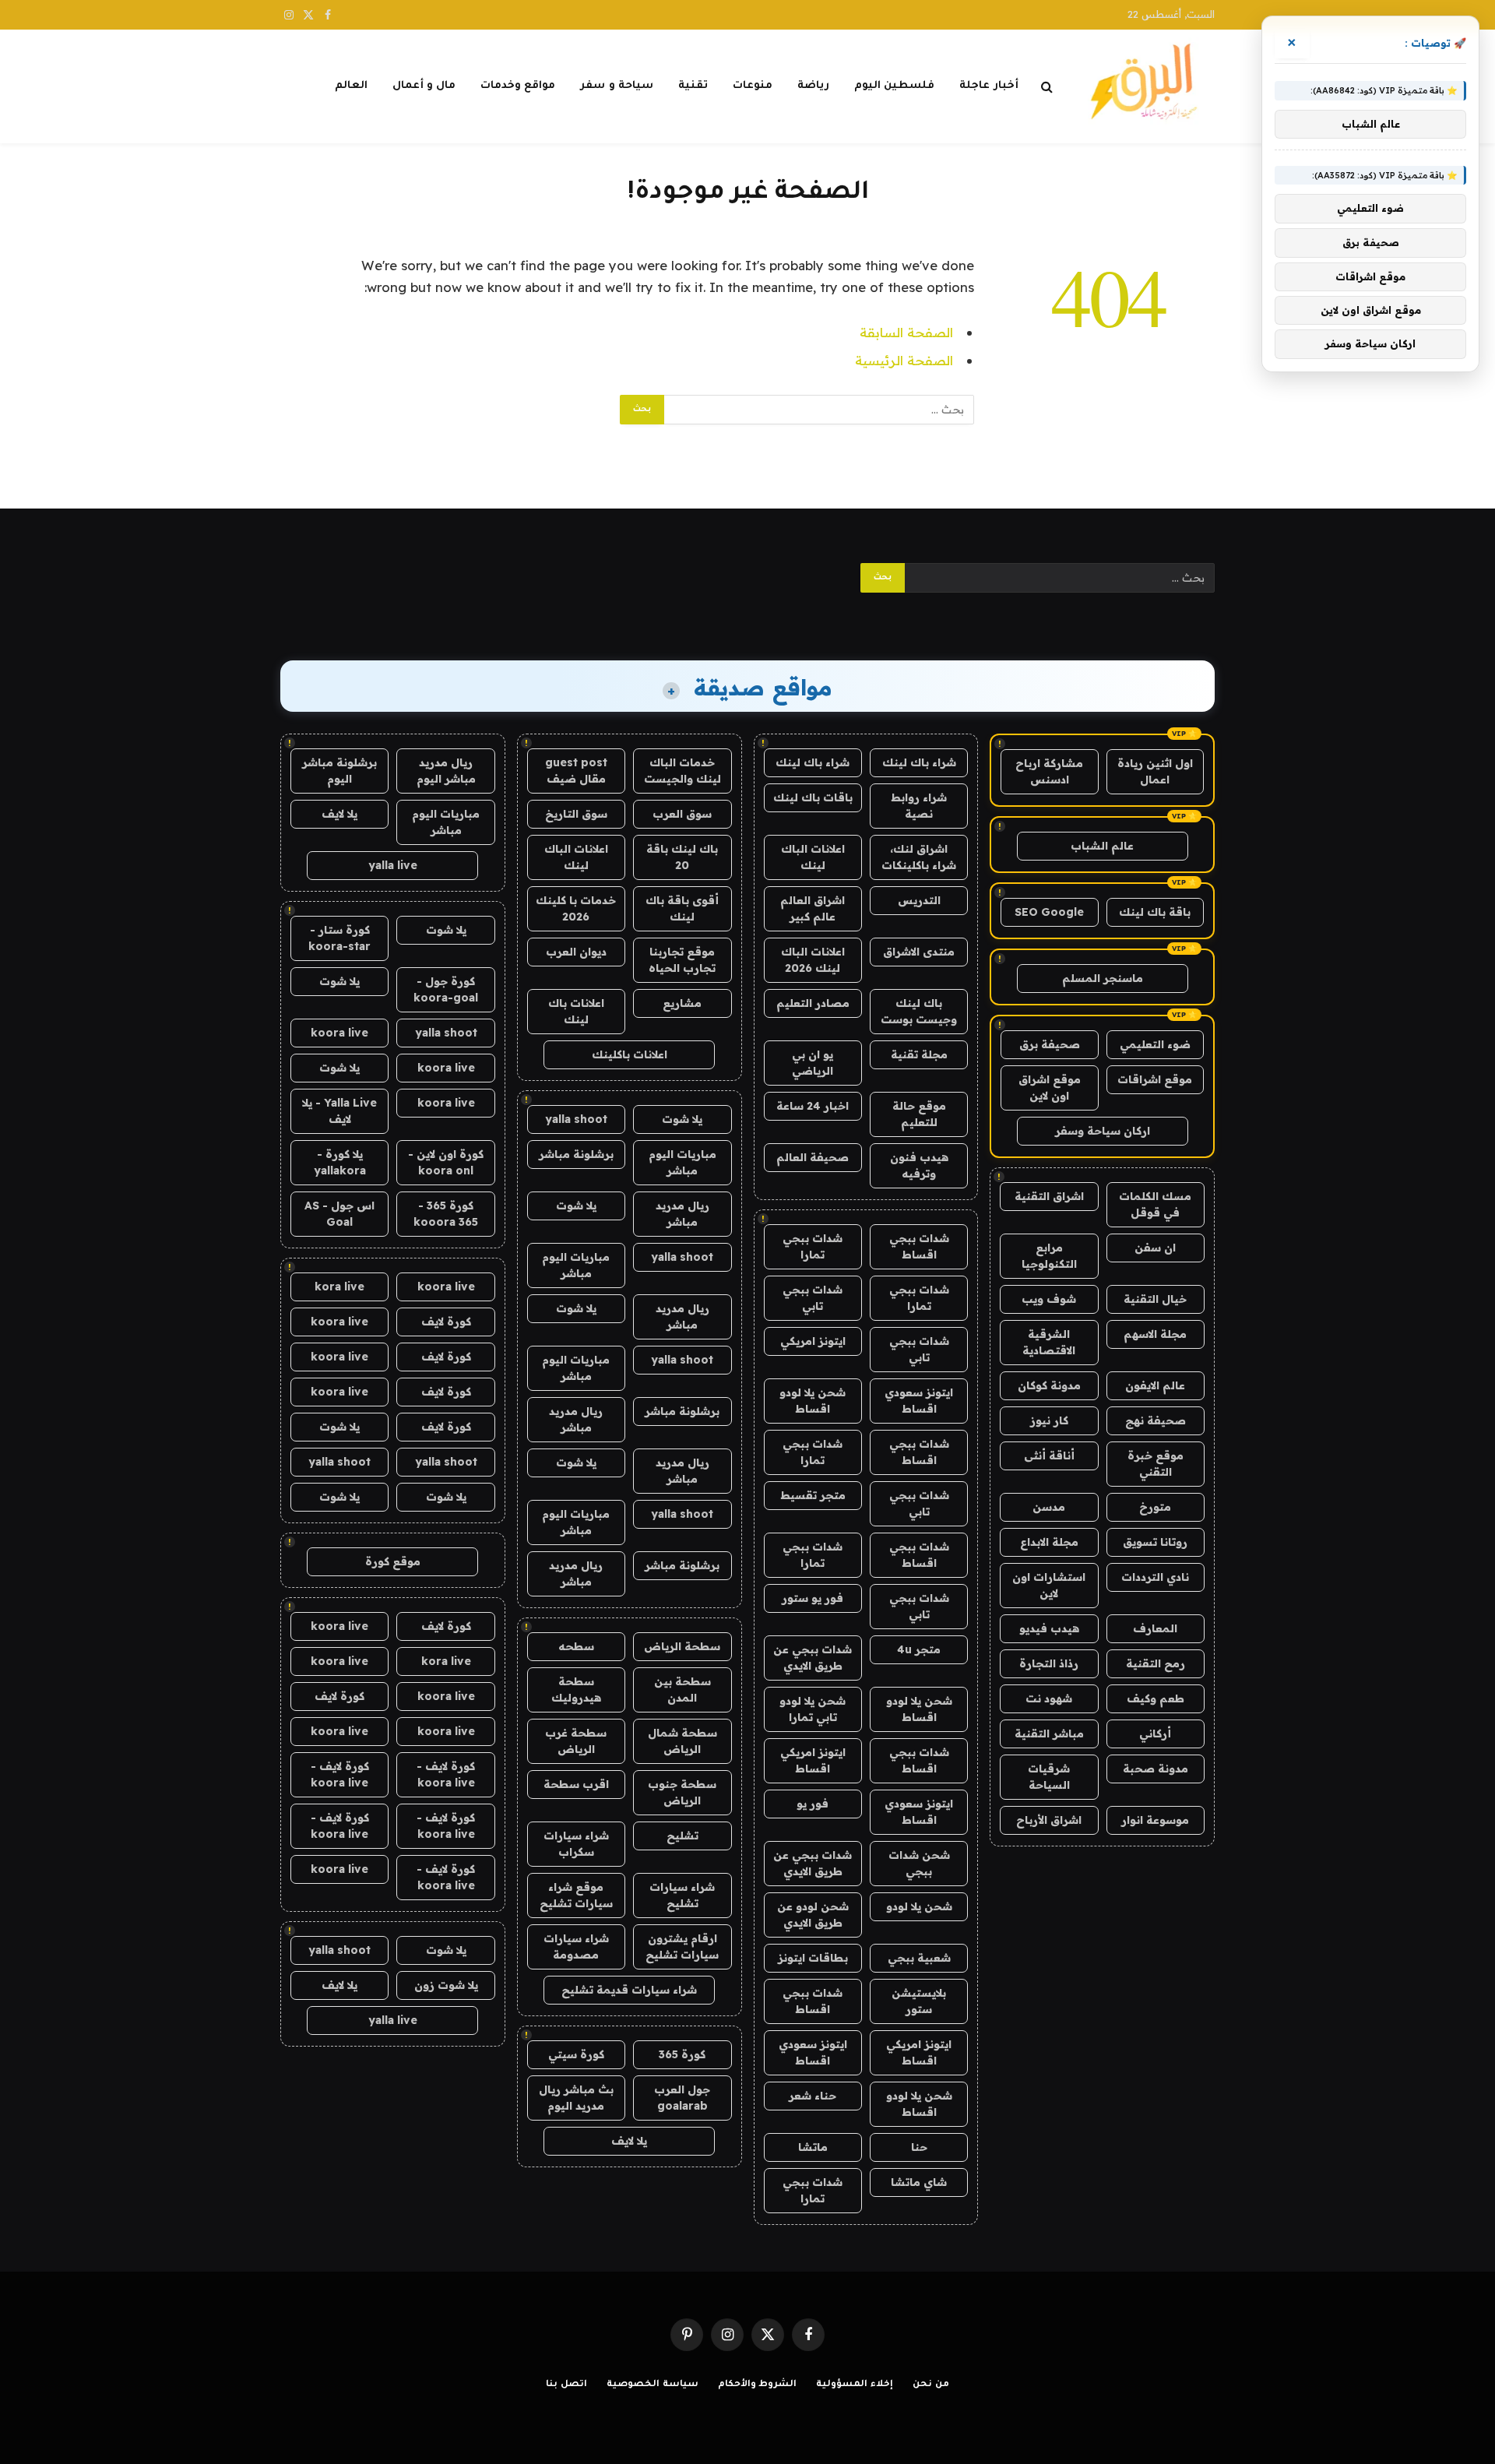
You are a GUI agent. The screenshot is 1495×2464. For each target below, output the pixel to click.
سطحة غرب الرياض (576, 1741)
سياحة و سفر (617, 86)
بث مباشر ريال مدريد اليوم (576, 2098)
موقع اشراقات (1155, 1079)
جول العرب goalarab (682, 2098)
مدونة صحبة (1156, 1769)
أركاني (1155, 1734)
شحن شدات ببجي (919, 1863)
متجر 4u (919, 1649)
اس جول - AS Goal (339, 1214)
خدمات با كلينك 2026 (576, 908)
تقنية (693, 86)
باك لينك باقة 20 (682, 857)
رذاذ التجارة (1049, 1663)
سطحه (576, 1646)
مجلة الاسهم (1155, 1334)
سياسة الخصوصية (653, 2385)
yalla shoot (576, 1119)
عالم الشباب (1102, 846)
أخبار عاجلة (988, 86)
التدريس (919, 900)
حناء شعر (813, 2096)
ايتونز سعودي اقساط (919, 1401)
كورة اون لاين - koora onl (446, 1162)
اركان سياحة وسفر (1103, 1131)
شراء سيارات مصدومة (576, 1947)
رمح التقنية (1156, 1663)
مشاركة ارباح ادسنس (1049, 771)
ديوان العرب (576, 952)
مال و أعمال (424, 86)
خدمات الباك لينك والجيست (682, 771)
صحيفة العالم (813, 1157)
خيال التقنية (1155, 1299)
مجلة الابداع (1049, 1542)
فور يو (813, 1804)
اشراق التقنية (1049, 1196)
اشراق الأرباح (1049, 1820)
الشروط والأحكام (758, 2385)
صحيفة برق (1050, 1044)
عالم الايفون (1155, 1385)
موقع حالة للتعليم (919, 1114)
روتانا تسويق (1155, 1542)
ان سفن (1155, 1248)
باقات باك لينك (813, 797)
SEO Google (1049, 912)
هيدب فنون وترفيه (919, 1165)
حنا (919, 2147)
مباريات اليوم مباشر (682, 1162)
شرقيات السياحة (1049, 1777)
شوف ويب (1049, 1299)
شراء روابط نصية (919, 806)
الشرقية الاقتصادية (1049, 1342)
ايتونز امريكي (813, 1341)
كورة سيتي (576, 2054)
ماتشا (813, 2147)
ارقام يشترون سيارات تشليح (682, 1947)
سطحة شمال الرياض (682, 1741)
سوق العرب (682, 814)
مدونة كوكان (1049, 1385)
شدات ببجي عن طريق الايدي (813, 1658)
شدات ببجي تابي (813, 1298)
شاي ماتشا (919, 2182)
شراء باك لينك (919, 762)
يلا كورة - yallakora (340, 1162)
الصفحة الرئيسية (904, 360)
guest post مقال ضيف (576, 771)
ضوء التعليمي (1155, 1044)
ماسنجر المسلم (1103, 978)
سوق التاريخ (576, 814)
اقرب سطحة (576, 1784)
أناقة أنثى (1049, 1456)
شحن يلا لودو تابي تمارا (813, 1709)
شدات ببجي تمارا (813, 1246)
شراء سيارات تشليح (682, 1895)
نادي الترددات (1155, 1577)
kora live (339, 1287)
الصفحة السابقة (906, 332)
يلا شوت (682, 1119)
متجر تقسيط (813, 1495)
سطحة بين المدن (682, 1690)
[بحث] (1047, 87)
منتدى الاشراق (919, 952)
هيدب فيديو (1049, 1628)
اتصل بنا (566, 2385)
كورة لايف (446, 1322)
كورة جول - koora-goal (446, 989)
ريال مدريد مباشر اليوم (446, 771)
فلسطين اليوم (894, 86)
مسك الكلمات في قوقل (1155, 1204)
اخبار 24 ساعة (813, 1106)
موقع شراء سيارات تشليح (576, 1895)
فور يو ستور (813, 1598)
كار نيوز (1049, 1420)
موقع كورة (393, 1561)
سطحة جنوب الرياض (682, 1792)
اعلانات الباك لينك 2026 (813, 960)
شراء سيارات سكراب (576, 1844)
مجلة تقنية (919, 1054)
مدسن (1049, 1507)
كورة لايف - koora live (446, 1774)
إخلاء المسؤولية (855, 2385)
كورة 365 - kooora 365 (446, 1214)
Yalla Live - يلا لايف (339, 1111)
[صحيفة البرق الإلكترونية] (1149, 86)
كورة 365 (682, 2054)
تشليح (682, 1836)
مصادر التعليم (813, 1003)
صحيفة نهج (1156, 1420)
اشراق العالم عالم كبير (813, 908)
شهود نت (1049, 1698)
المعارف (1155, 1628)
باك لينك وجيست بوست (919, 1011)
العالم (351, 86)
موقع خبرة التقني (1156, 1464)
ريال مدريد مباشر (682, 1214)
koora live (339, 1033)
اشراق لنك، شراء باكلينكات (919, 857)
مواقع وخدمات (518, 86)
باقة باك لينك (1155, 912)
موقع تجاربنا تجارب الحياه (682, 960)
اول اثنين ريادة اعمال (1155, 771)
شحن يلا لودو (919, 1906)
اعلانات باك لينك (576, 1011)
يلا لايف (629, 2141)
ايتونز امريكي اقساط (813, 1760)
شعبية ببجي (919, 1958)
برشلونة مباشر (576, 1154)
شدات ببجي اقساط (919, 1246)
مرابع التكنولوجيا (1049, 1256)
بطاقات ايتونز (813, 1958)
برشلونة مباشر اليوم (339, 771)
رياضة (813, 86)
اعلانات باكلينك (630, 1054)
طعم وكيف (1156, 1698)
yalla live (393, 865)
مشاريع (682, 1003)
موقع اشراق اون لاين (1050, 1088)
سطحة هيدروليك (576, 1690)
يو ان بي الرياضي (813, 1063)
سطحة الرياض (682, 1646)
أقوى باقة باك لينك (682, 908)
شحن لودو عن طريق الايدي (813, 1915)
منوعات (753, 86)
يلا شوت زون (446, 1985)
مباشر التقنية (1049, 1734)
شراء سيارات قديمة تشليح (629, 1990)
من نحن (931, 2385)
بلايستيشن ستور (919, 2001)
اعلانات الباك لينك (813, 857)
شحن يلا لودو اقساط (813, 1401)
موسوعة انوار (1155, 1820)
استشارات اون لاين (1049, 1585)
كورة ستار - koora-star (339, 938)
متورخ (1155, 1507)
